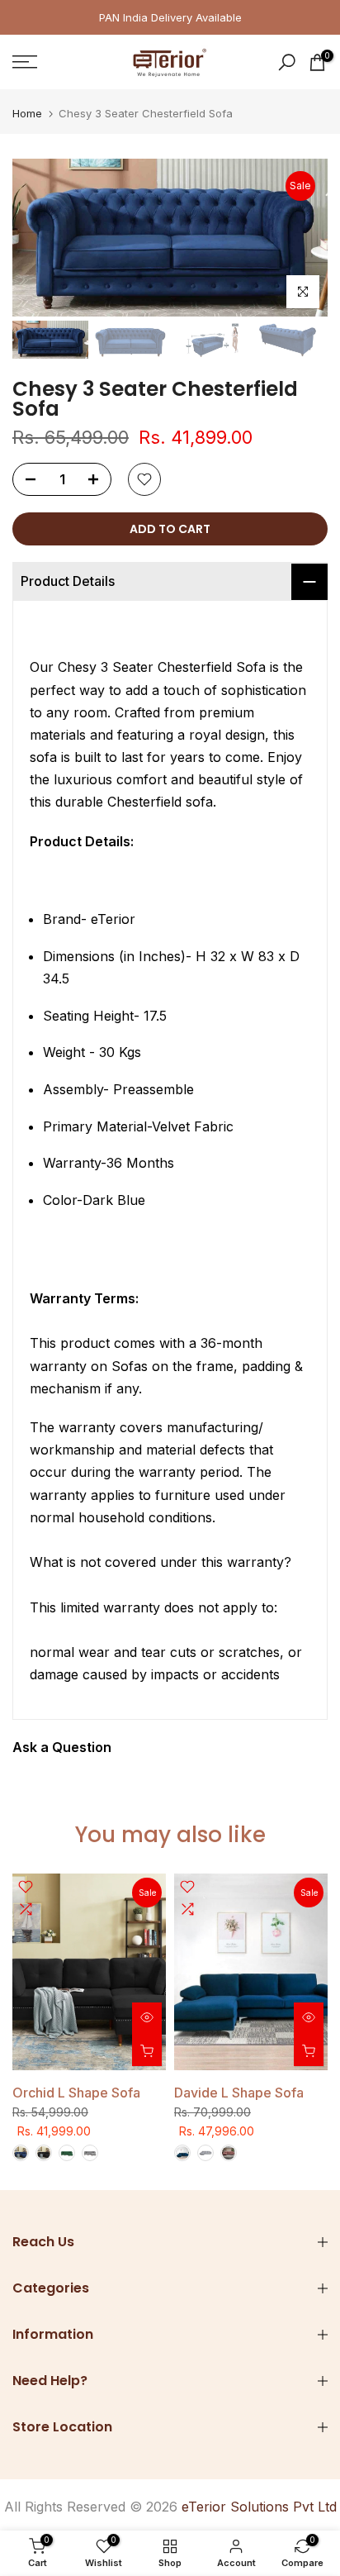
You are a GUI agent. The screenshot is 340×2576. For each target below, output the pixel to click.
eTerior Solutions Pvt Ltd (259, 2507)
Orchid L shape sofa (76, 2093)
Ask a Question (62, 1747)
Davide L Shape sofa (239, 2093)
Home (27, 114)
